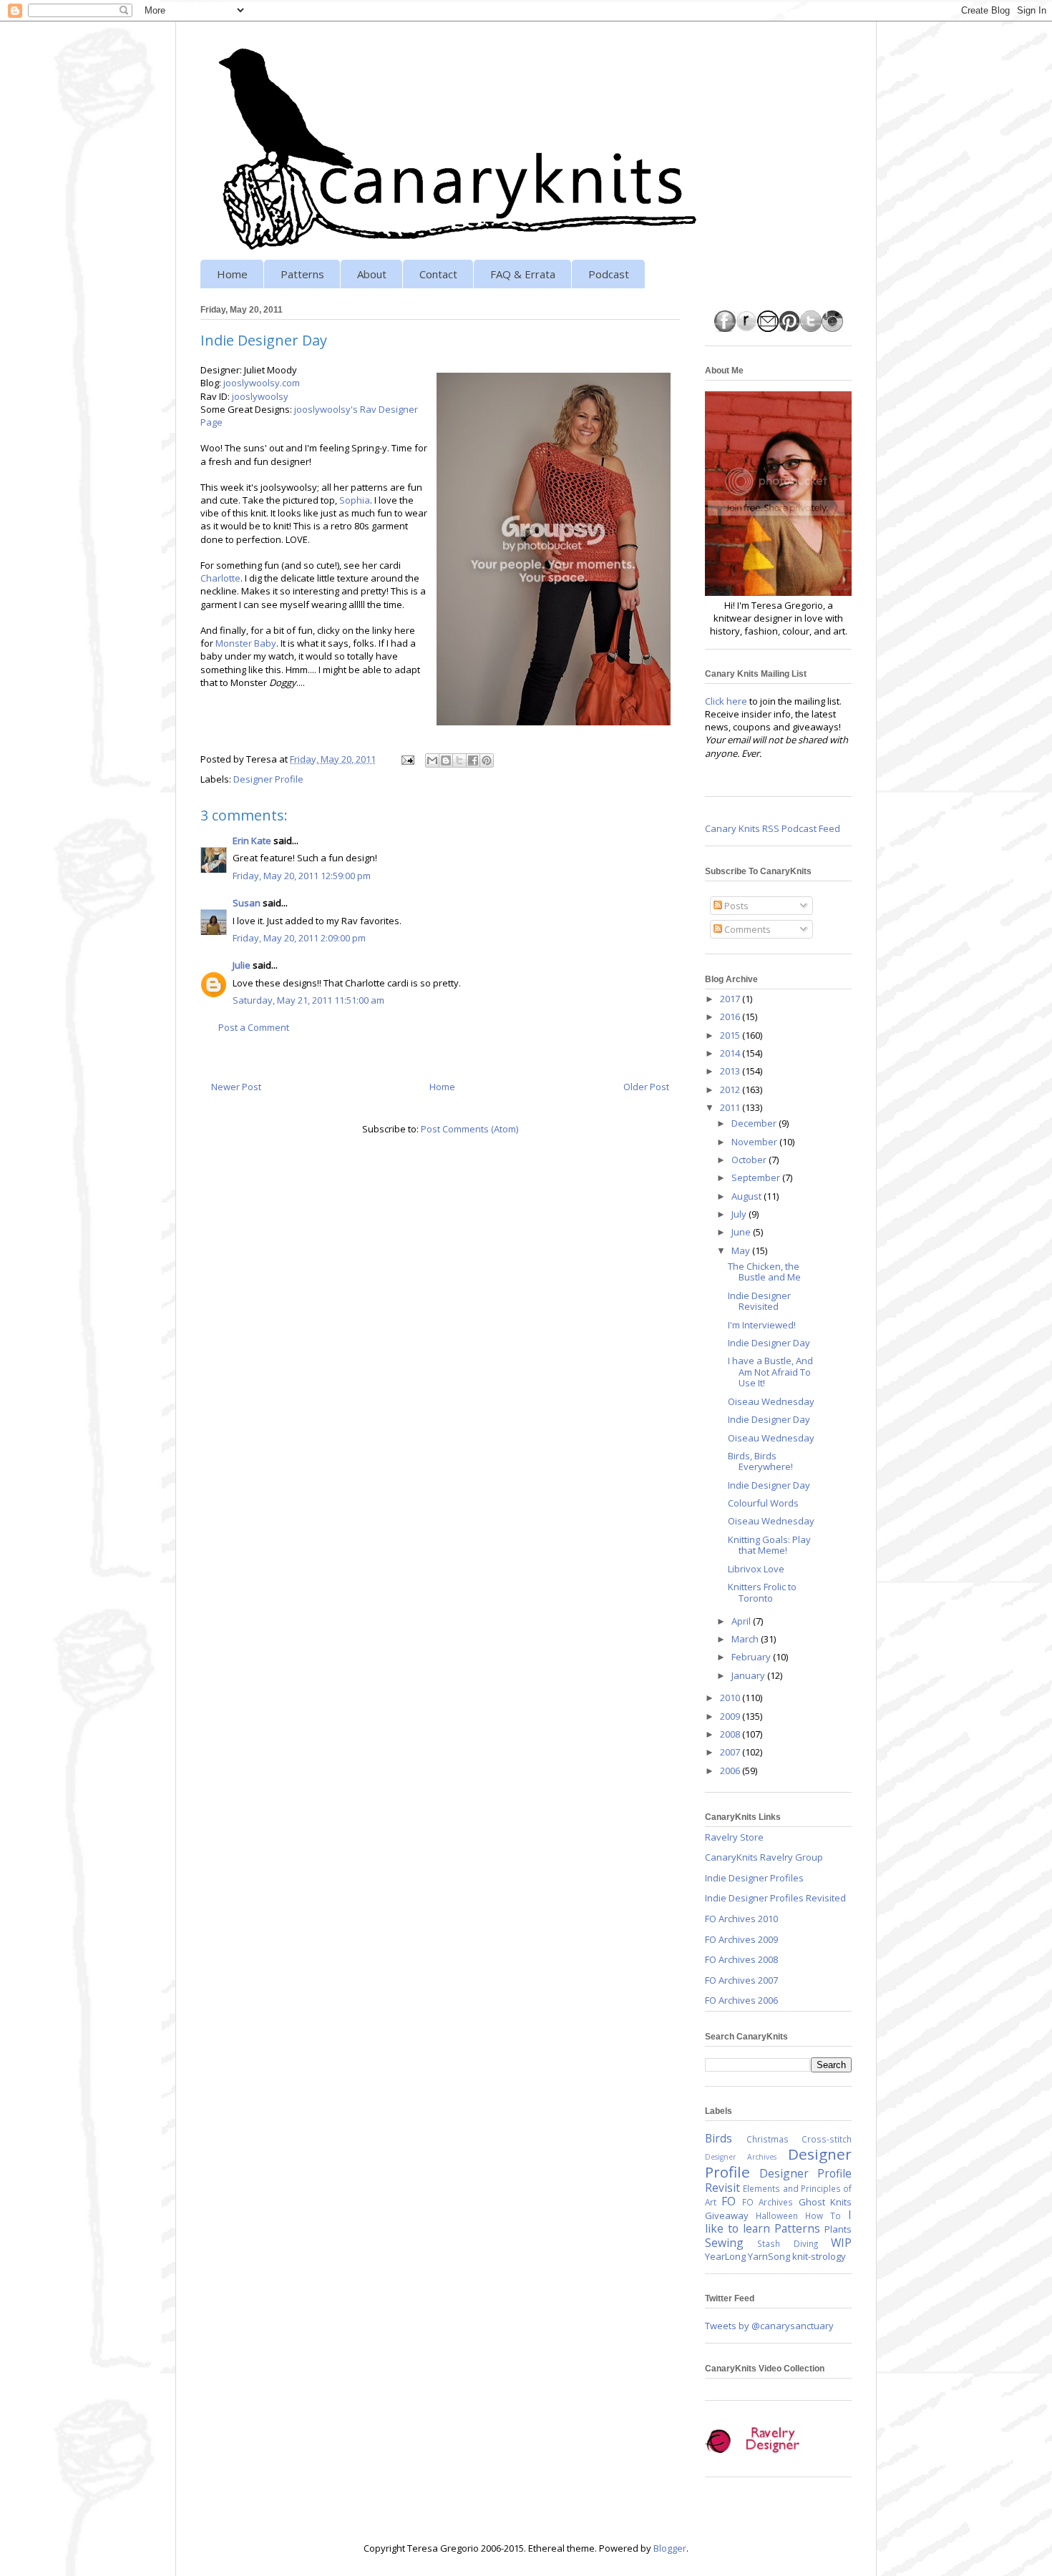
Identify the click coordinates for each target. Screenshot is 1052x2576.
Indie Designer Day (769, 1343)
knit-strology (819, 2256)
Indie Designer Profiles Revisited (775, 1898)
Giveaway (727, 2215)
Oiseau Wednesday (771, 1401)
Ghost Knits (825, 2202)
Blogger (670, 2548)
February (752, 1657)
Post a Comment (254, 1027)
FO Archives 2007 (741, 1980)
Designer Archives (741, 2157)
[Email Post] (406, 759)
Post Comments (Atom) (469, 1129)
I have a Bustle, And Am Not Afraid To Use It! (770, 1372)
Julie (242, 965)
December (755, 1123)
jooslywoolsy (260, 396)
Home (232, 274)
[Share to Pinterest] (487, 760)
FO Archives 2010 (741, 1919)
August (747, 1196)
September (757, 1177)
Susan (247, 903)
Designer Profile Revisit (778, 2180)
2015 (731, 1035)
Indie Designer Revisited (759, 1301)
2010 (731, 1698)
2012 (731, 1089)
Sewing (724, 2243)
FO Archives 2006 (741, 2000)
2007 (731, 1752)
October (750, 1160)
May (742, 1250)
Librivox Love (756, 1569)
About (372, 274)
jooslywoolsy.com (262, 383)
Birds (719, 2138)
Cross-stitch (827, 2139)
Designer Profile (268, 779)
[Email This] (432, 760)
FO (729, 2201)
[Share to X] (459, 760)
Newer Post (236, 1087)
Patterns (302, 274)
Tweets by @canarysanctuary (769, 2326)
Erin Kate (252, 841)
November (755, 1142)
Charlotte (220, 578)
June (742, 1232)
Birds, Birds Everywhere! (760, 1461)
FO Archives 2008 (741, 1959)
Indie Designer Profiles (754, 1878)
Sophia (355, 500)
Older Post (646, 1087)
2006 (731, 1771)
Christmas (768, 2139)
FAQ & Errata (523, 274)
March (746, 1639)
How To (823, 2215)
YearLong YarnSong (747, 2256)
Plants (838, 2229)
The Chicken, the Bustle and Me (764, 1272)
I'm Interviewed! (762, 1325)
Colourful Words (763, 1503)
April (742, 1621)
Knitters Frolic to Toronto (762, 1592)
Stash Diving (787, 2243)
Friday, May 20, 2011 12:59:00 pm (302, 876)
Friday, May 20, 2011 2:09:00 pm (299, 938)
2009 (731, 1716)
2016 (731, 1017)
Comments (746, 929)
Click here (726, 701)
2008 (731, 1734)
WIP (841, 2243)
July (740, 1214)
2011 (731, 1107)
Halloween (777, 2215)
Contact (438, 274)
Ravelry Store (734, 1837)
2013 (731, 1071)
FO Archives (768, 2202)
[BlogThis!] (446, 760)
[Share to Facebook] (473, 760)
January (749, 1675)
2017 (731, 999)
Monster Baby (246, 643)
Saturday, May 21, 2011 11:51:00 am (308, 1000)
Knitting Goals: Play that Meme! (769, 1545)
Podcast (609, 274)
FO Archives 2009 (741, 1939)
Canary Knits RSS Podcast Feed (773, 828)
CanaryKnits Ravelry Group (764, 1857)
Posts (735, 906)
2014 (731, 1053)
